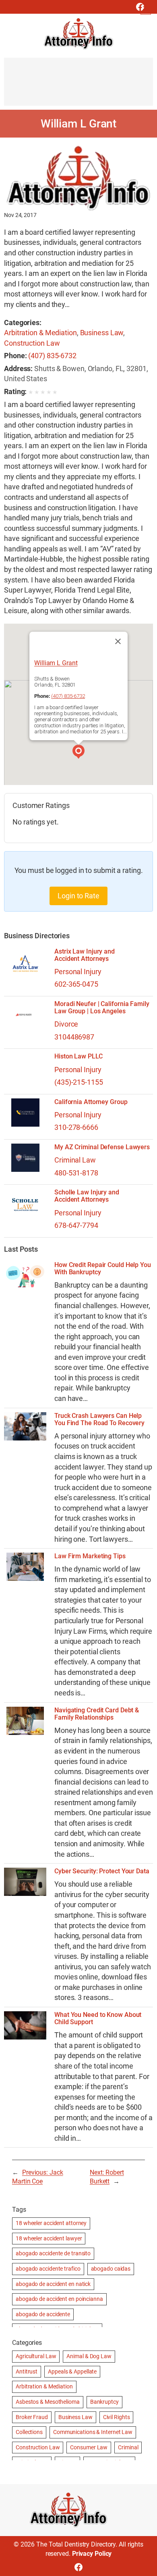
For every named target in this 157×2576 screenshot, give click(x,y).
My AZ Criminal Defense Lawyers (102, 1147)
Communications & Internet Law (93, 2432)
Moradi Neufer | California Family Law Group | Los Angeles (102, 1008)
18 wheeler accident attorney (51, 2223)
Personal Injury (78, 972)
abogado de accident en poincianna (59, 2299)
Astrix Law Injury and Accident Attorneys (85, 955)
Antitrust (27, 2371)
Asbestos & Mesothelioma (48, 2402)
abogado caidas (111, 2269)
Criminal (128, 2447)
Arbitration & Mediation (40, 333)
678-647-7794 (76, 1225)
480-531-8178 (76, 1173)
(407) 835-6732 (52, 356)
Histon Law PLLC (78, 1056)
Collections (29, 2432)
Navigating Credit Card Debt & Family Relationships (97, 1714)
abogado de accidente (43, 2314)
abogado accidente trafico (48, 2269)
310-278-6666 (76, 1127)
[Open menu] (146, 9)
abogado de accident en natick (53, 2284)
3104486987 (74, 1037)
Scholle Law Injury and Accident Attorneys (87, 1196)
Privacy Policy (92, 2554)
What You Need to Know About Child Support (98, 2019)
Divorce (66, 1024)
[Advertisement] (78, 86)
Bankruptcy (104, 2402)
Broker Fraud (32, 2417)
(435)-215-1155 (79, 1082)
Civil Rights (117, 2417)
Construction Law (32, 343)
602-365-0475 (76, 984)
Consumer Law (89, 2447)
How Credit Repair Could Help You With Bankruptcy (103, 1269)
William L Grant (56, 663)
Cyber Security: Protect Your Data (102, 1871)
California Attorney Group (91, 1102)
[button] (78, 753)
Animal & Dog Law (89, 2356)
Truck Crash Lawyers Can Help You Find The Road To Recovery (99, 1420)
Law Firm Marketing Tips (90, 1556)
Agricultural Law (36, 2356)
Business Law (102, 333)
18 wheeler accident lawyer (49, 2238)
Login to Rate (78, 896)
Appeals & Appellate (72, 2371)
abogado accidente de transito (53, 2253)
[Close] (118, 641)
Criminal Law (75, 1160)
